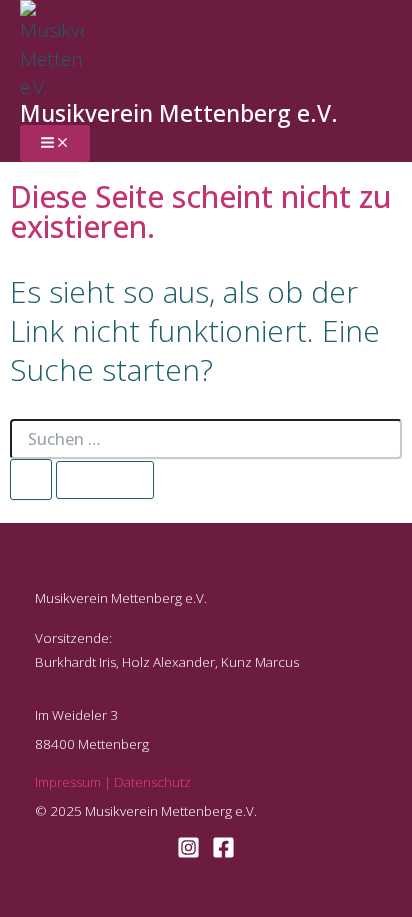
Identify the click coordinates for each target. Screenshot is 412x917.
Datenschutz (152, 782)
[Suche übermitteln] (31, 479)
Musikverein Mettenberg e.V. (179, 113)
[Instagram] (188, 852)
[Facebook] (223, 852)
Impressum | (74, 782)
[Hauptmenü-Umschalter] (55, 143)
